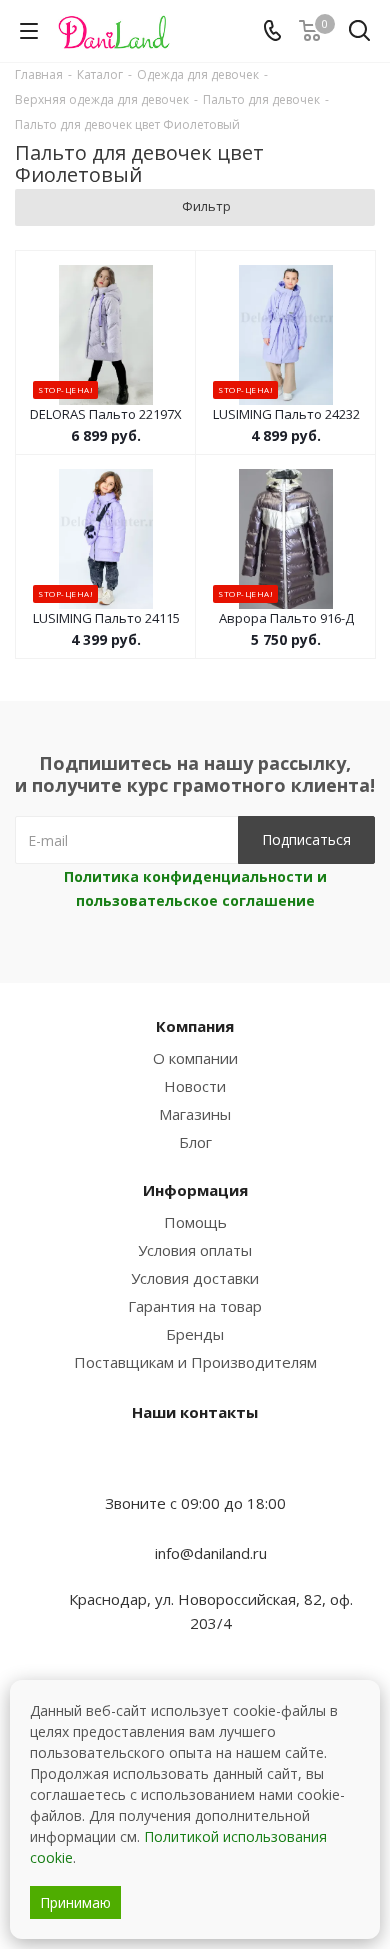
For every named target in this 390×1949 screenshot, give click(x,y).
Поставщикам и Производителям (195, 1362)
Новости (195, 1086)
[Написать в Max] (195, 1464)
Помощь (195, 1222)
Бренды (195, 1334)
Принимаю (75, 1902)
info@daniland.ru (211, 1553)
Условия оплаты (195, 1250)
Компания (195, 1026)
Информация (195, 1190)
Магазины (195, 1114)
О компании (195, 1058)
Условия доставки (195, 1278)
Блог (195, 1142)
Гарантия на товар (195, 1306)
